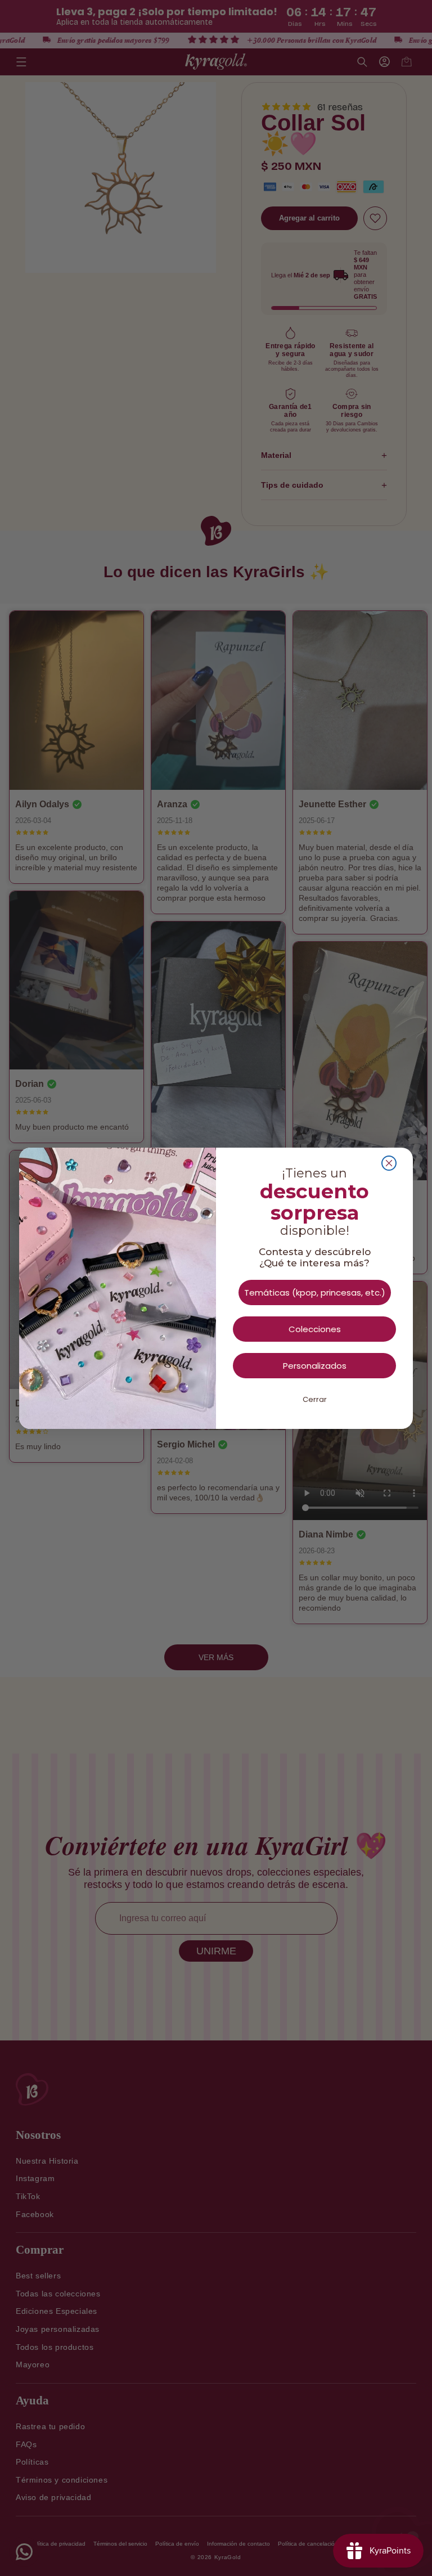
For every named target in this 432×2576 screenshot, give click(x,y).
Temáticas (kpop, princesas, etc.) (315, 1293)
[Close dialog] (389, 1163)
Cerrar (315, 1399)
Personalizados (315, 1366)
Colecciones (315, 1329)
